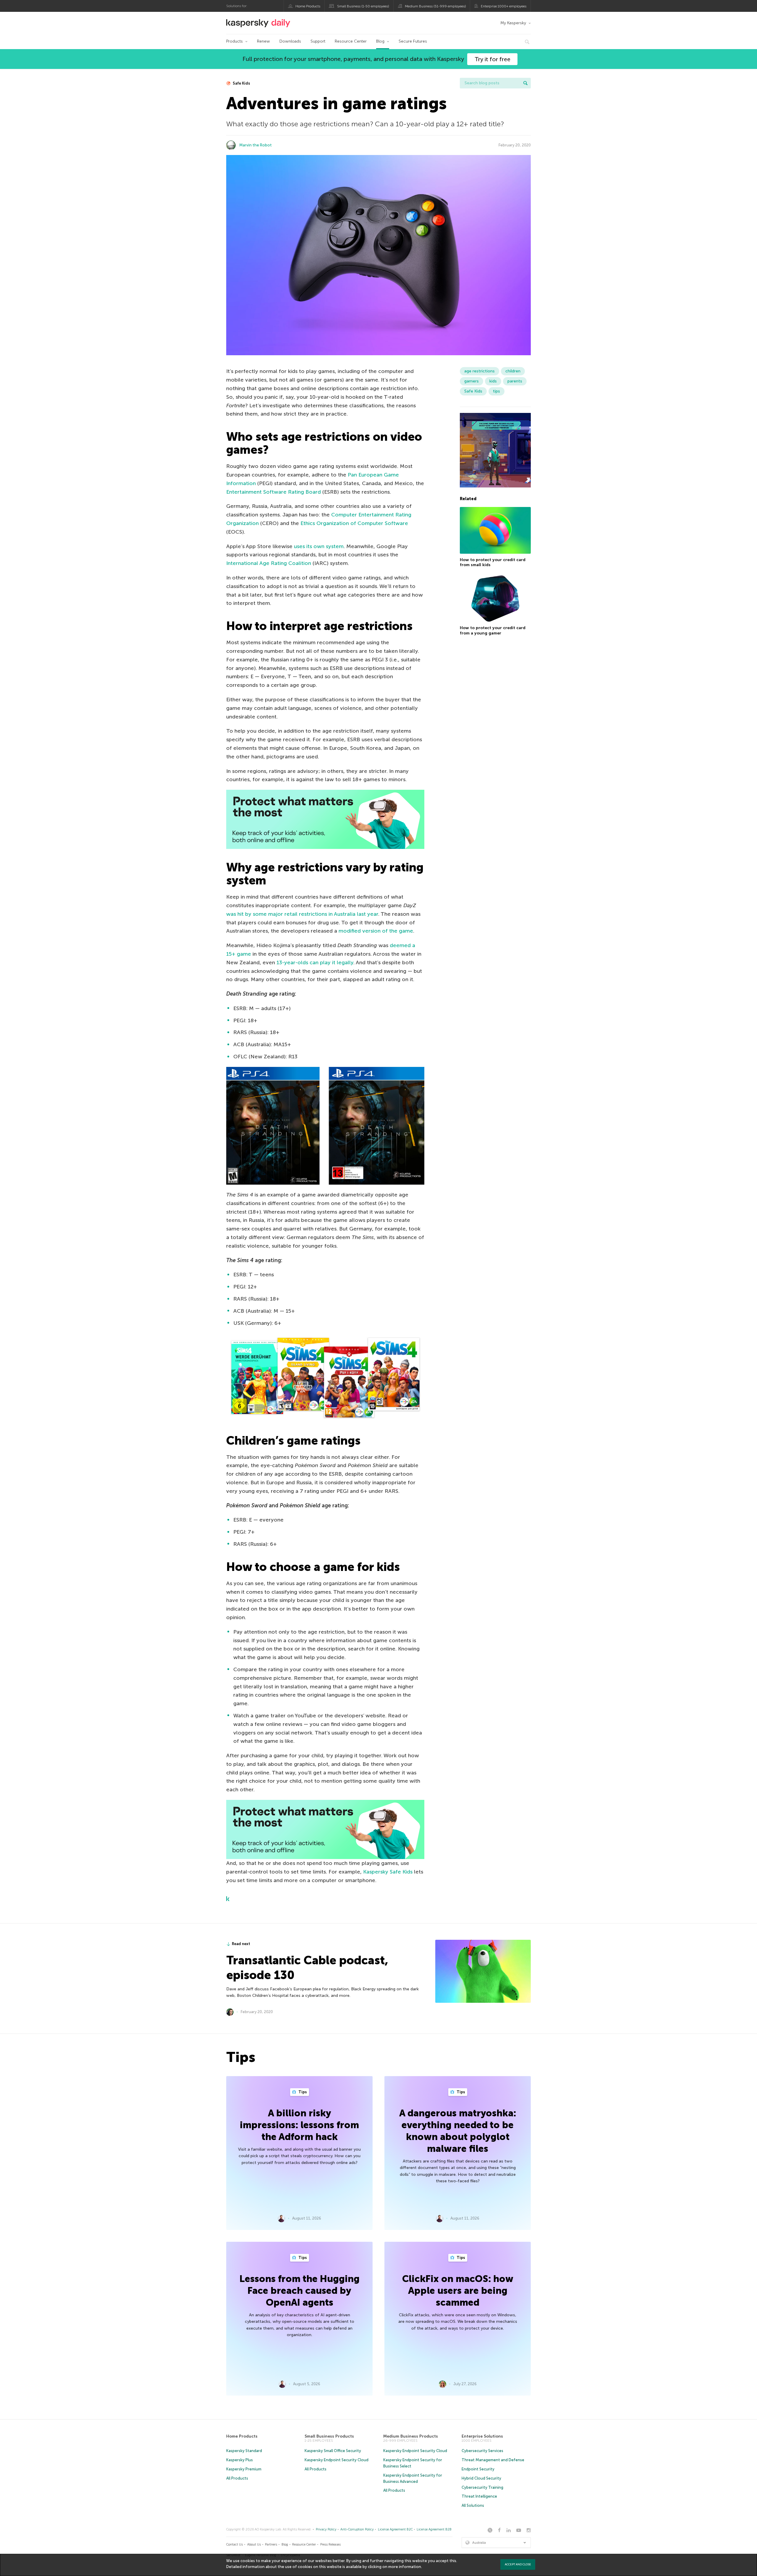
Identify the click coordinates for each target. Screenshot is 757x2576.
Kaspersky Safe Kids (388, 1872)
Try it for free (492, 59)
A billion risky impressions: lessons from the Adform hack (299, 2125)
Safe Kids (241, 83)
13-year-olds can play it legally (315, 962)
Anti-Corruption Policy (357, 2529)
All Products (237, 2478)
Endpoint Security (478, 2469)
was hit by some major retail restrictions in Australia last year (302, 914)
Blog (380, 41)
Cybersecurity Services (482, 2451)
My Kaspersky (513, 23)
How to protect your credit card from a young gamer (493, 631)
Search (525, 83)
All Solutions (473, 2505)
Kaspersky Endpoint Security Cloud (337, 2460)
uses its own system (319, 546)
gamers (471, 381)
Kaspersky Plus (240, 2460)
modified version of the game (376, 931)
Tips (302, 2092)
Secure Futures (413, 41)
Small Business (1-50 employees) (363, 6)
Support (318, 41)
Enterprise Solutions (482, 2436)
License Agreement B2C (395, 2529)
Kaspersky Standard (244, 2451)
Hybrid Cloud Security (481, 2478)
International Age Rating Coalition (269, 563)
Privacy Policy (326, 2529)
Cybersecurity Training (482, 2487)
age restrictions (479, 371)
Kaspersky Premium (244, 2469)
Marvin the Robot (255, 145)
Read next (241, 1944)
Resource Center (351, 41)
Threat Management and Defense (493, 2460)
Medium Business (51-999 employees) (435, 6)
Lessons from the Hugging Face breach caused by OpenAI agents (300, 2291)
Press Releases (330, 2544)
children (513, 371)
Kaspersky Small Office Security (333, 2451)
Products (234, 41)
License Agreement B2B (434, 2529)
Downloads (290, 41)
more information (405, 2567)
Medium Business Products (411, 2436)
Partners (271, 2544)
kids (493, 381)
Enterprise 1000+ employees (504, 6)
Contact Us (234, 2544)
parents (515, 381)
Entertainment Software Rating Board (274, 492)
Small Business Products (329, 2436)
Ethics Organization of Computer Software (354, 523)
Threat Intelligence (479, 2496)
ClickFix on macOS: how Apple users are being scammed (458, 2291)
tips (496, 391)
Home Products (308, 6)
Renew (263, 41)
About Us (254, 2544)
